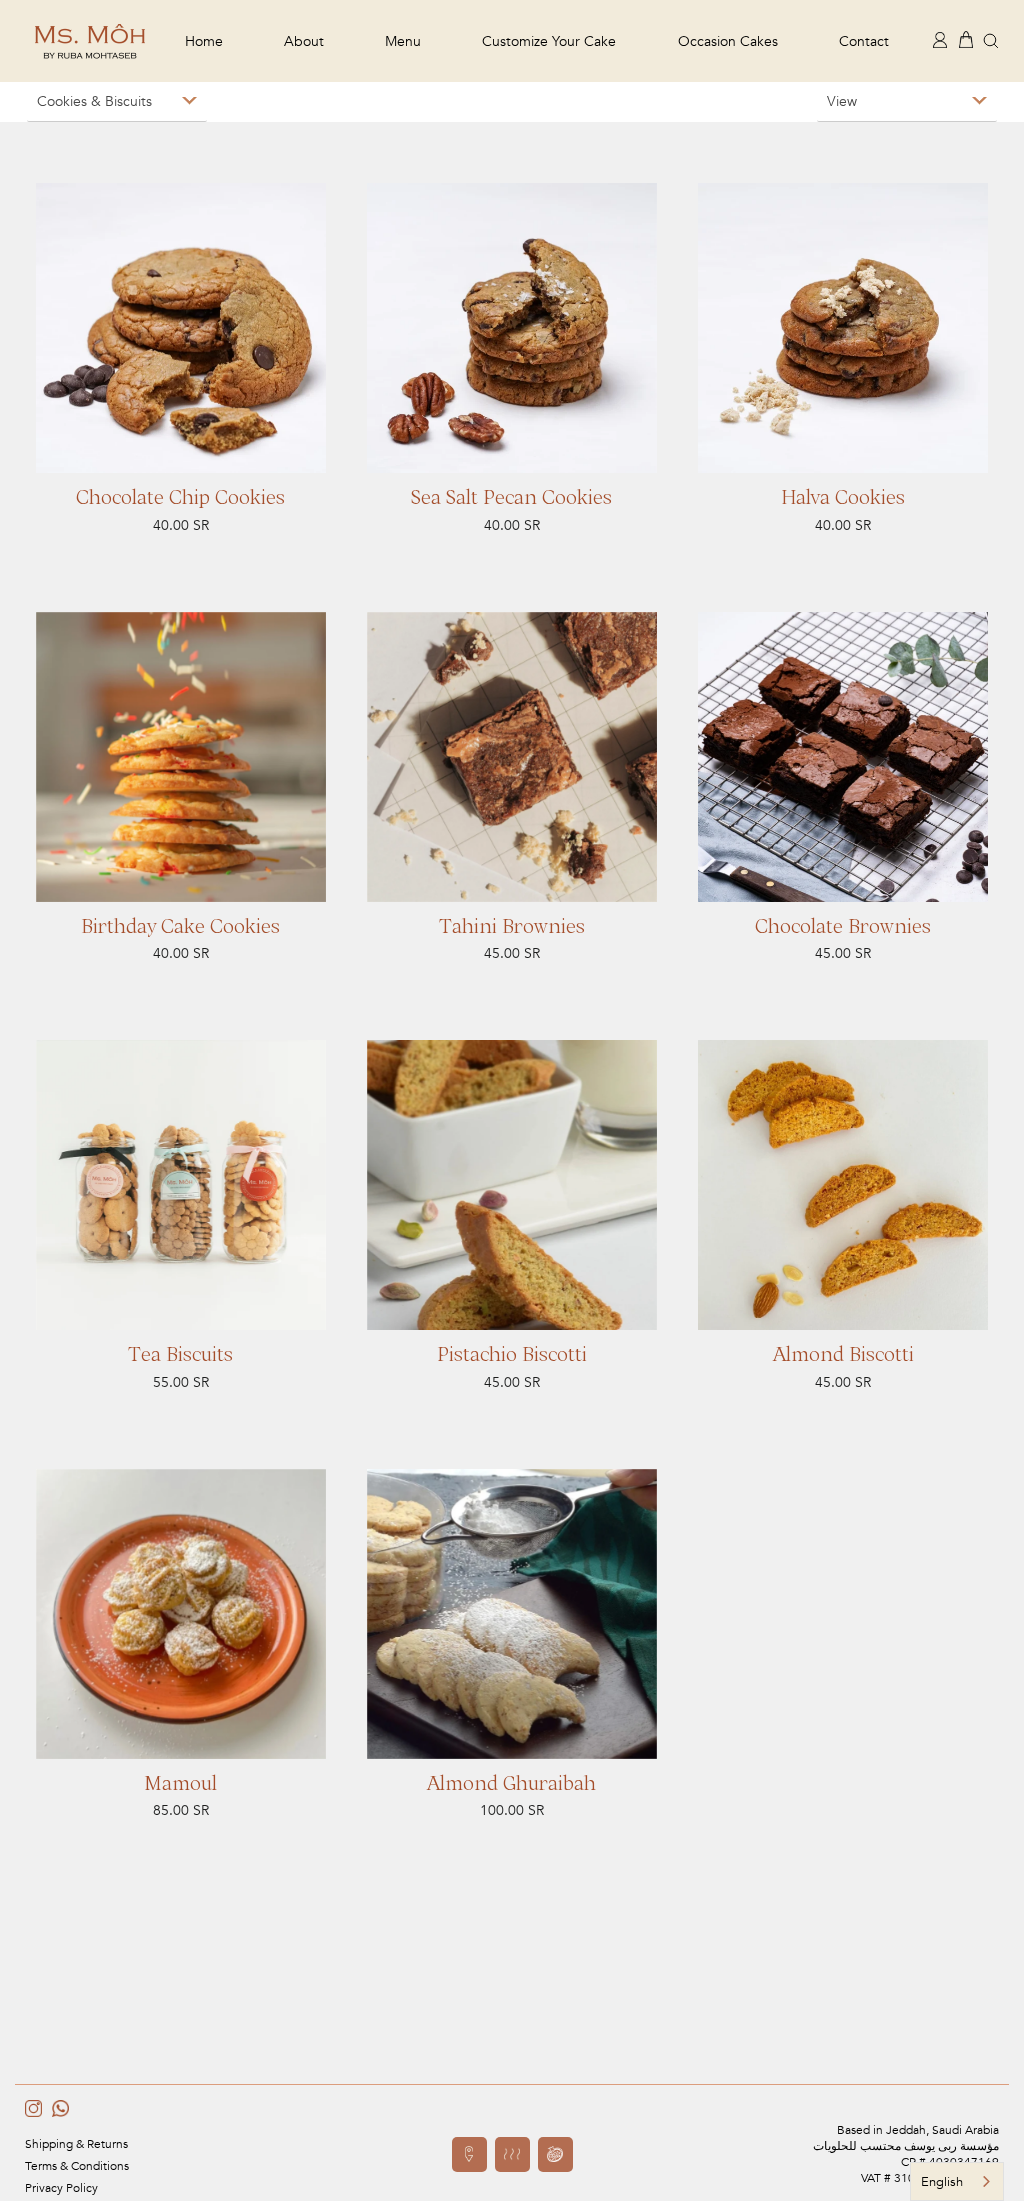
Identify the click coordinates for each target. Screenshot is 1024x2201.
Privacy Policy (61, 2188)
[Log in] (940, 39)
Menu (403, 41)
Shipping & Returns (76, 2144)
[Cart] (966, 39)
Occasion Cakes (728, 41)
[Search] (991, 39)
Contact (864, 41)
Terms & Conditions (77, 2166)
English (942, 2182)
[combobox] (957, 2181)
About (304, 41)
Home (204, 41)
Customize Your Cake (549, 41)
